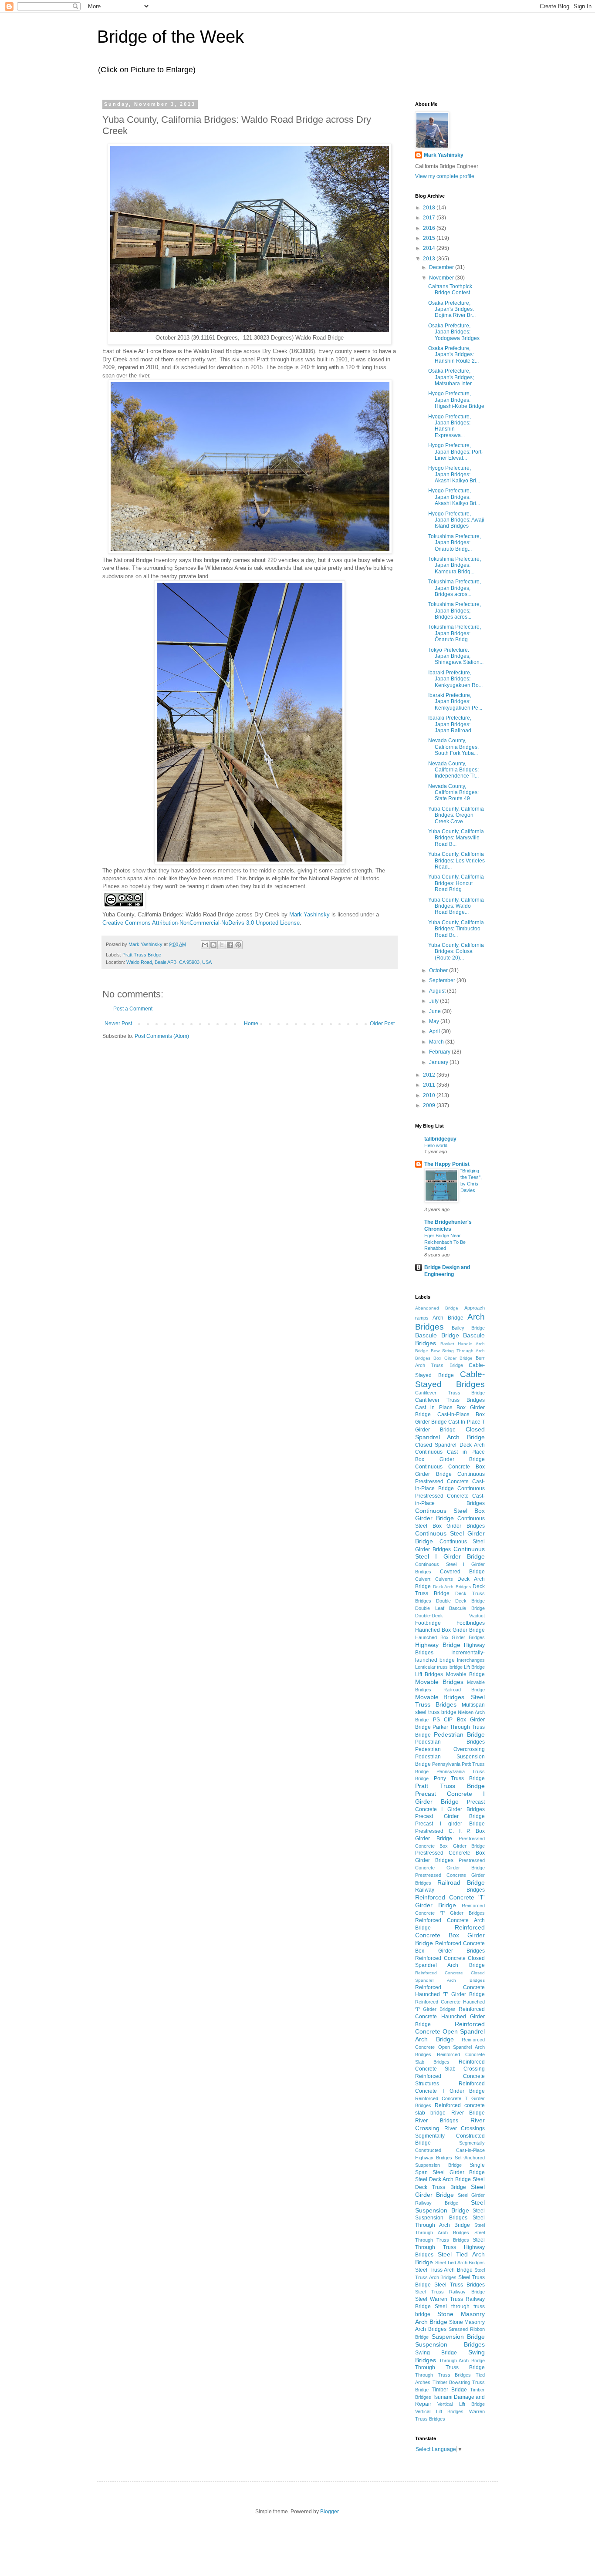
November (442, 278)
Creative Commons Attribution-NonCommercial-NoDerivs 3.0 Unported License (201, 923)
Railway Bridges (450, 1890)
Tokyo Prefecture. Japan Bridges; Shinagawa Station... (456, 656)
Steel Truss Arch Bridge (444, 2270)
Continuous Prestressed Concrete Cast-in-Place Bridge (450, 1482)
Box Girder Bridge (453, 1358)
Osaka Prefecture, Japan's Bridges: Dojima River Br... (452, 309)
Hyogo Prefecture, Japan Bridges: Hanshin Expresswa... (450, 426)
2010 (430, 1095)
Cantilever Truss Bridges (450, 1400)
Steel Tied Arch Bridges (460, 2263)
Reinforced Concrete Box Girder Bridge (450, 1935)
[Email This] (205, 945)
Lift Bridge (474, 1667)
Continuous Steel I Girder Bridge (450, 1553)
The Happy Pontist (447, 1164)
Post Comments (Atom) (162, 1036)
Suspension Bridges (450, 2344)
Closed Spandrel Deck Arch (450, 1445)
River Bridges (437, 2121)
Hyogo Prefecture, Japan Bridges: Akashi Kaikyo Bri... (454, 474)
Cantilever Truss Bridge (450, 1393)
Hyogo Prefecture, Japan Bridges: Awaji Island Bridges (456, 520)
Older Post (382, 1024)
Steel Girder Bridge (450, 2191)
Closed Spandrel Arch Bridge (450, 1433)
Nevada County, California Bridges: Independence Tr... (453, 770)
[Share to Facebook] (230, 945)
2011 (430, 1085)
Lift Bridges (429, 1674)
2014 (430, 248)
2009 (430, 1105)
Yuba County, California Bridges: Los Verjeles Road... (456, 860)
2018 (430, 208)
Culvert (423, 1579)
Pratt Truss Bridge (142, 955)
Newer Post (118, 1024)
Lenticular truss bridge (439, 1667)
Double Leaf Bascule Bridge (450, 1608)
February (440, 1052)
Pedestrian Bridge (459, 1734)
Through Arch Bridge (462, 2360)
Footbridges (471, 1623)
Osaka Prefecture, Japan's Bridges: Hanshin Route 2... (453, 355)
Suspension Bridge (458, 2337)
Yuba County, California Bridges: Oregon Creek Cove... (456, 815)
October (439, 970)
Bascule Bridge (437, 1335)
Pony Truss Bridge (459, 1778)
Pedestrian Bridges (450, 1742)
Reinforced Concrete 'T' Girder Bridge (450, 1901)
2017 (430, 218)
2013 (430, 259)
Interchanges (471, 1660)
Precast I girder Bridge (450, 1824)
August (438, 991)
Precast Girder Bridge (450, 1816)
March (437, 1042)
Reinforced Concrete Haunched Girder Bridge (450, 2017)
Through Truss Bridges (443, 2375)
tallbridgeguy (440, 1139)
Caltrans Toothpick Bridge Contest (450, 290)
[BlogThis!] (213, 945)
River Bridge (468, 2113)
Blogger (329, 2512)
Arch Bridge (448, 1318)
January (439, 1062)
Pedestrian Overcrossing (450, 1749)
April (435, 1031)
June (436, 1011)
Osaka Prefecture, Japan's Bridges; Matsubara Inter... (452, 377)
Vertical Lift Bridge (461, 2404)
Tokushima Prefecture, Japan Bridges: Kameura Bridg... (455, 565)
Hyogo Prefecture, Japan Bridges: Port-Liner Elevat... (456, 452)
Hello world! (436, 1145)
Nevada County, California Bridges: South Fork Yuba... (453, 747)
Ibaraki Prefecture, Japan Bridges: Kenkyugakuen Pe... (455, 702)
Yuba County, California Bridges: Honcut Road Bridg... (456, 883)
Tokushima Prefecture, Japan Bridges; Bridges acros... (455, 588)
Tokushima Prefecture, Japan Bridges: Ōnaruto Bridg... (455, 543)
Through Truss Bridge (450, 2367)
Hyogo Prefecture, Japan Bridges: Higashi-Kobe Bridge (456, 400)
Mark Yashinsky (309, 914)
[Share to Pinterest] (238, 945)
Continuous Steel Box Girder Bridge (450, 1515)
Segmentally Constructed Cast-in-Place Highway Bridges (450, 2150)
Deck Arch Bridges (452, 1587)
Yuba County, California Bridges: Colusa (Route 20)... (456, 951)
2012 (430, 1075)
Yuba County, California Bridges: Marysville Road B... (456, 838)
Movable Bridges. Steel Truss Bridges (450, 1701)
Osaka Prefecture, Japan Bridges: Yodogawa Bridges (454, 332)
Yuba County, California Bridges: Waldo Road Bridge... (456, 906)
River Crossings (465, 2128)
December (442, 267)
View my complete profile (445, 176)
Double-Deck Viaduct (450, 1616)
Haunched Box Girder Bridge (450, 1630)
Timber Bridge (449, 2390)
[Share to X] (222, 945)
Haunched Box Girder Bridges (450, 1637)
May (435, 1021)
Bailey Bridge (468, 1328)
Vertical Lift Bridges (439, 2411)
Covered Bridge (462, 1572)
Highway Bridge (438, 1645)
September (443, 980)
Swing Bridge (436, 2353)
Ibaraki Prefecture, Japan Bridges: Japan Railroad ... (452, 724)
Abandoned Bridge (437, 1308)
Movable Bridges (439, 1682)
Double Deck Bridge (460, 1601)
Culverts (444, 1579)
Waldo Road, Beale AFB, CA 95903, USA (169, 962)
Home (251, 1024)
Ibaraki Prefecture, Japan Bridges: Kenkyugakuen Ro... (455, 679)
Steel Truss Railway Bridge (450, 2292)
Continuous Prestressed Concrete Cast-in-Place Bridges (450, 1496)
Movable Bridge (465, 1674)
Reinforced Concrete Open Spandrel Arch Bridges (450, 2047)
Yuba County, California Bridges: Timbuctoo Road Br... (456, 929)
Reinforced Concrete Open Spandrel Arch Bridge (450, 2032)
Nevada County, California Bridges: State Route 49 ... (453, 793)
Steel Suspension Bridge (450, 2206)
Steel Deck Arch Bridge (443, 2179)
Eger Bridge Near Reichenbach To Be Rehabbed (445, 1242)
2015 (430, 238)
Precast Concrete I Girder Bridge (450, 1798)
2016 (430, 228)
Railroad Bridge (461, 1882)
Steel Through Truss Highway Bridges (450, 2248)
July (434, 1001)
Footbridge (428, 1623)
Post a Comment (133, 1009)
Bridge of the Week (171, 37)
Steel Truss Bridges (460, 2285)
